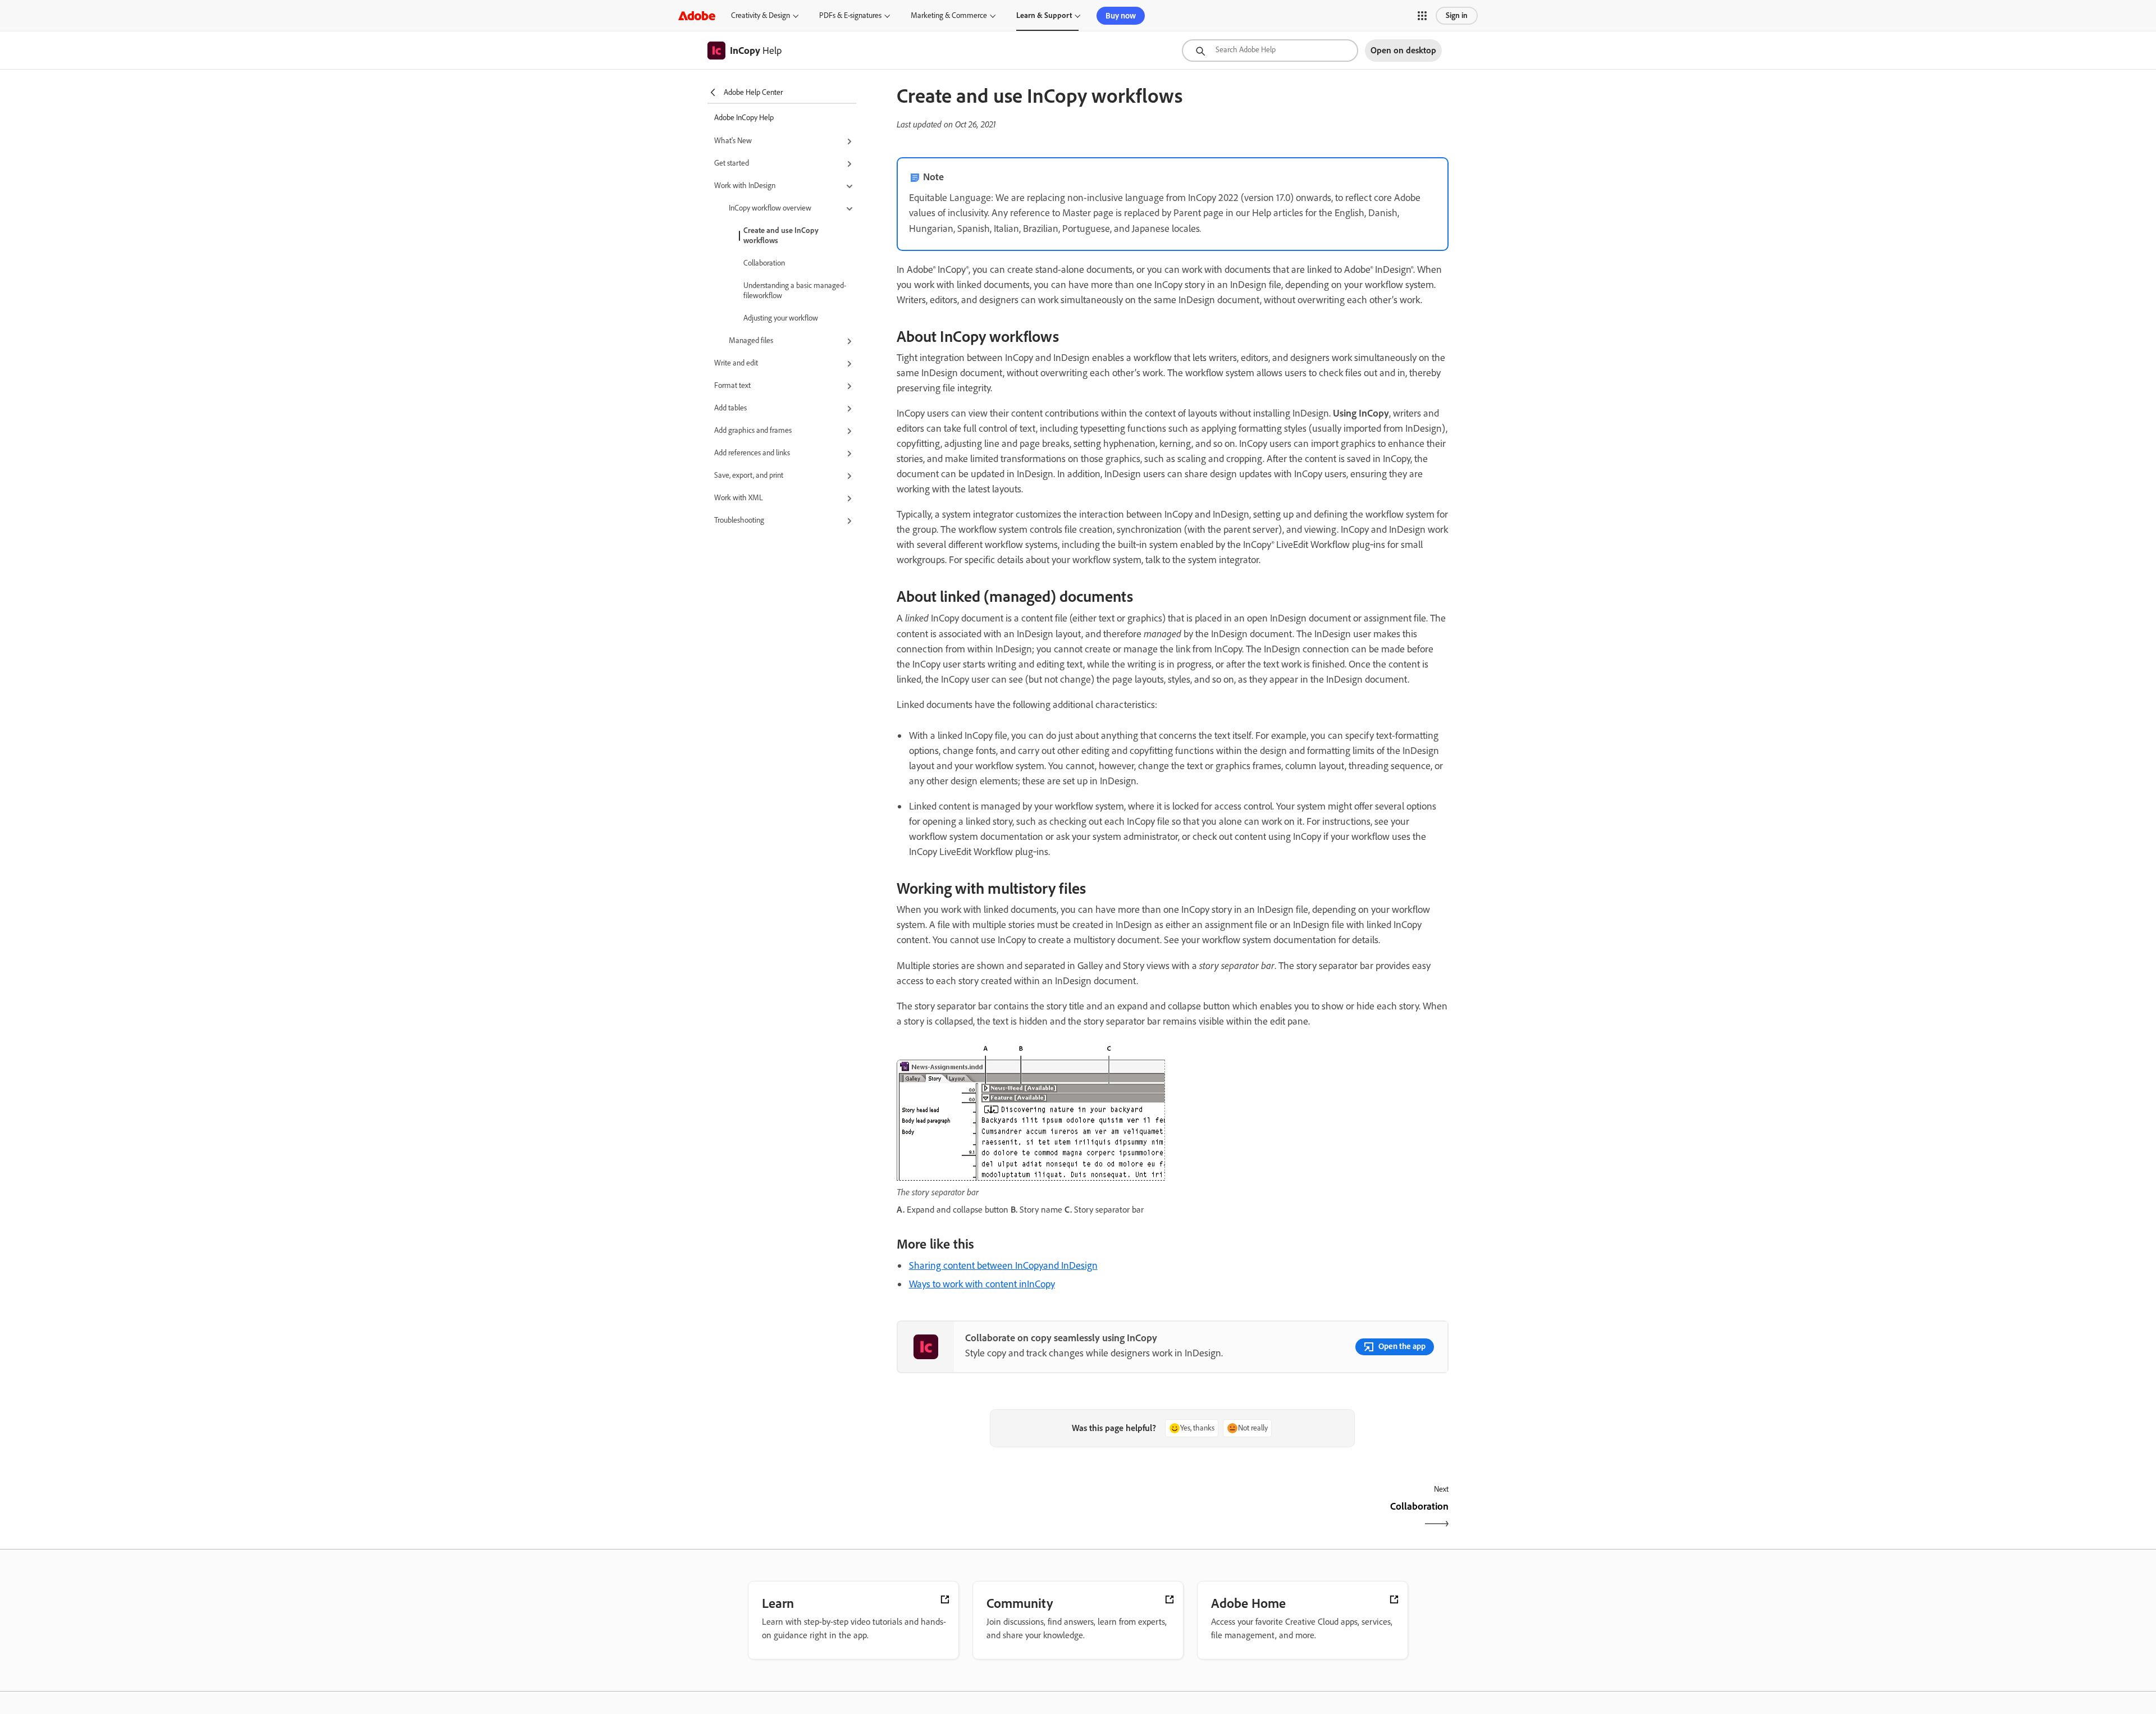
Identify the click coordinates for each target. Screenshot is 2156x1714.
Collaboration (764, 263)
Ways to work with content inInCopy (982, 1284)
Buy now (1121, 16)
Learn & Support (1044, 15)
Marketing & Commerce (949, 15)
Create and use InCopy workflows (781, 236)
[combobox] (1270, 51)
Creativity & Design (760, 15)
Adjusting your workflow (781, 318)
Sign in (1457, 15)
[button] (1422, 16)
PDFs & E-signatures (850, 15)
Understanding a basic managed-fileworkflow (795, 291)
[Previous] (1033, 1516)
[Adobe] (697, 15)
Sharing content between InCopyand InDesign (1003, 1265)
